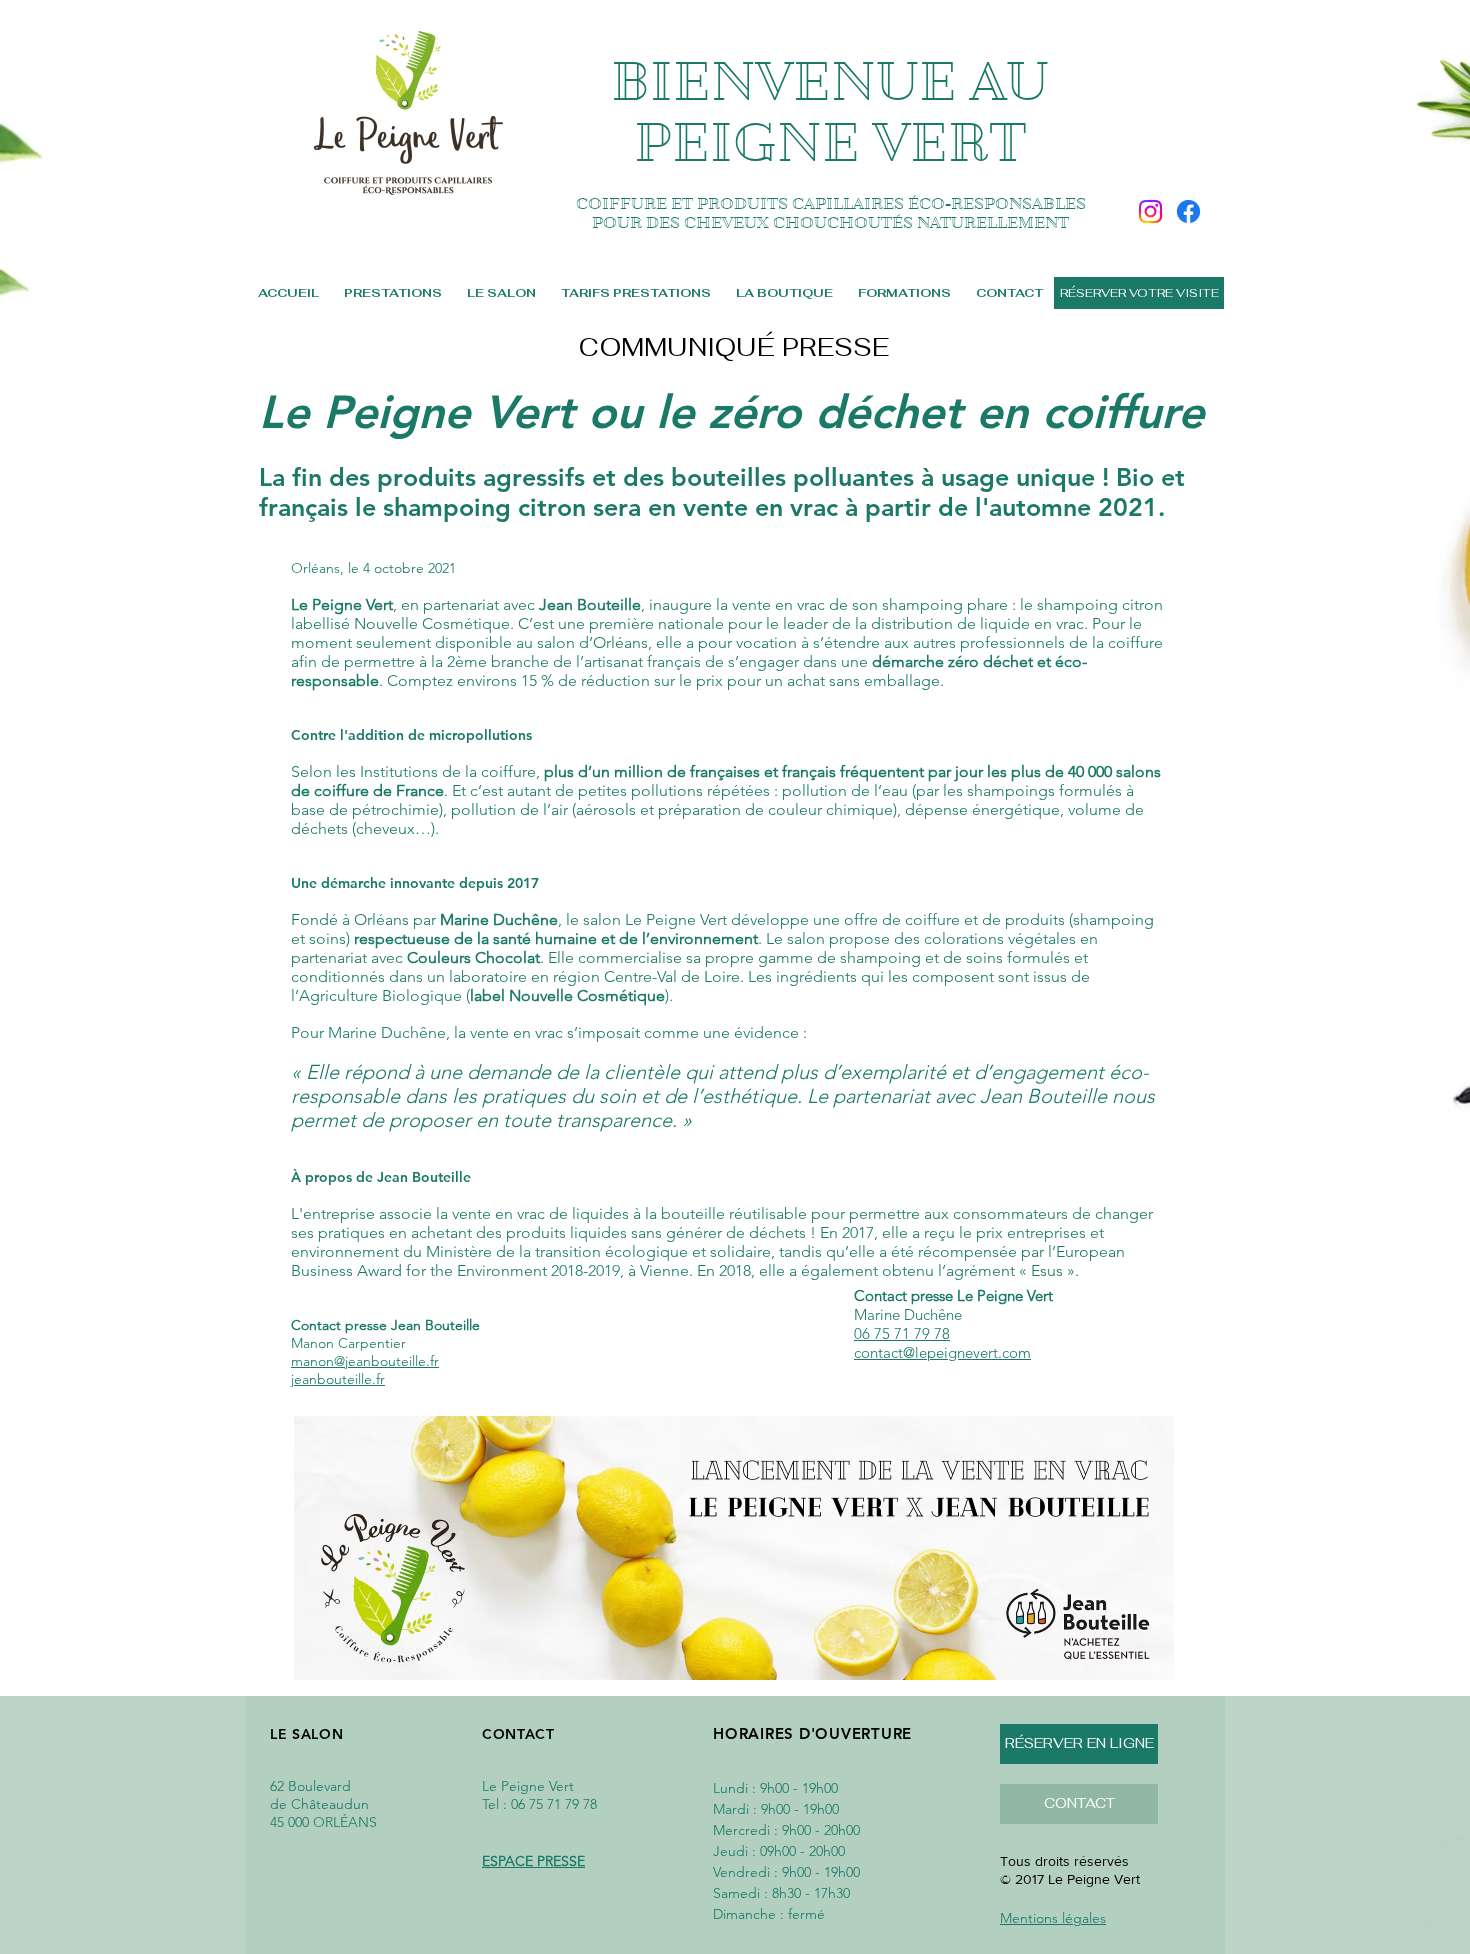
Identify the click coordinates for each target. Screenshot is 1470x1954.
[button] (1079, 1804)
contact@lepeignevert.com (942, 1352)
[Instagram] (1150, 211)
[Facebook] (1188, 211)
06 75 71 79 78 (902, 1333)
